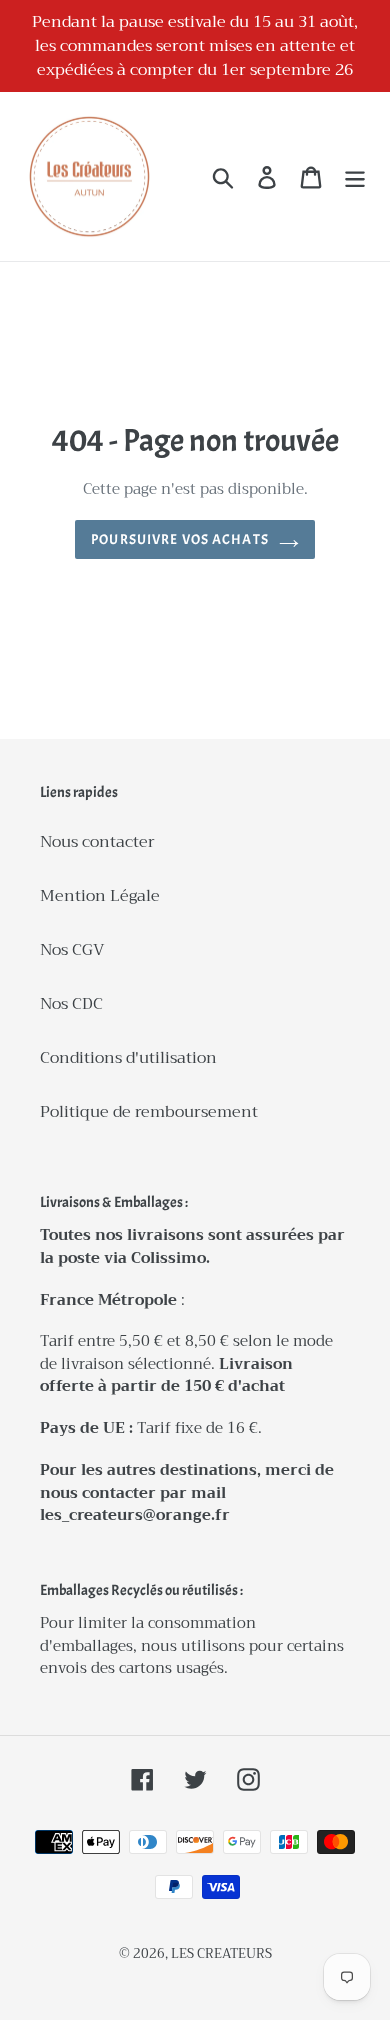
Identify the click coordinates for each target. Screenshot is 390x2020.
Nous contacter (97, 842)
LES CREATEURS (221, 1953)
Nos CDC (71, 1004)
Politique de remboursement (149, 1112)
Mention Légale (100, 896)
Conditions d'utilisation (128, 1058)
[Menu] (355, 176)
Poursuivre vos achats (180, 539)
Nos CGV (72, 950)
